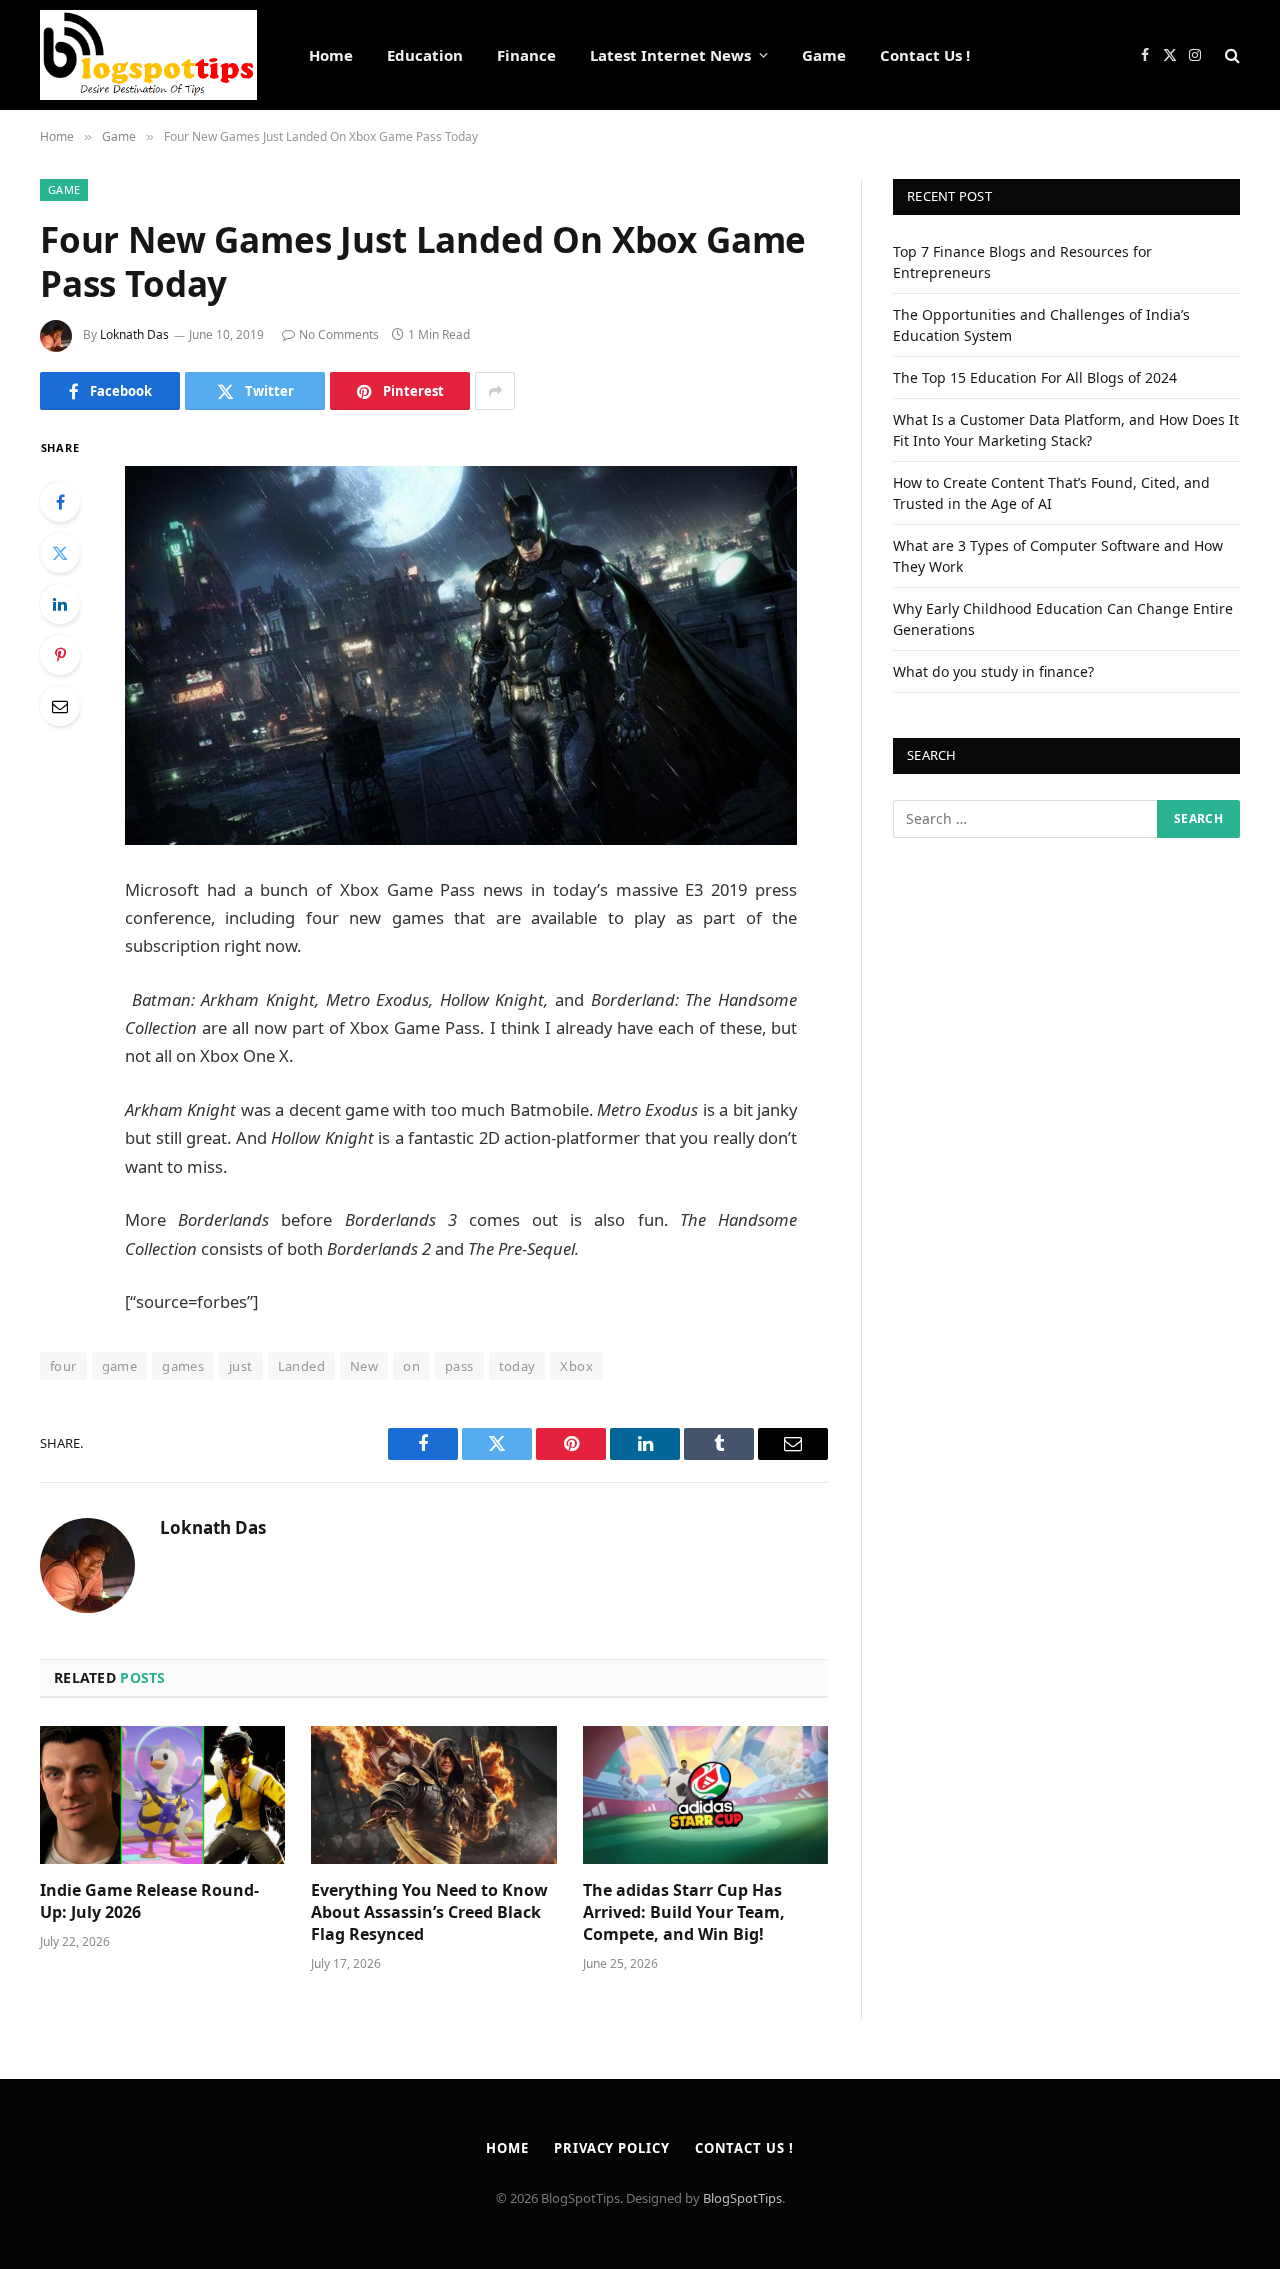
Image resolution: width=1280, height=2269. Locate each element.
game (120, 1366)
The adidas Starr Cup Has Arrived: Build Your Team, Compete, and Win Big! (684, 1912)
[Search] (1230, 55)
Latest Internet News (670, 55)
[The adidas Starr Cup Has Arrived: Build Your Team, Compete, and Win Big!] (705, 1795)
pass (459, 1366)
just (241, 1366)
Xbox (576, 1366)
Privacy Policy (612, 2148)
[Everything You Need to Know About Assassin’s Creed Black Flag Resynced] (433, 1795)
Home (331, 55)
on (411, 1366)
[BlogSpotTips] (148, 55)
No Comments (339, 334)
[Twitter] (60, 553)
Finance (526, 55)
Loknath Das (134, 334)
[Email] (60, 706)
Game (824, 55)
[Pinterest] (60, 655)
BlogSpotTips (742, 2198)
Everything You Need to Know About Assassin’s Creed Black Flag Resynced (429, 1912)
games (183, 1366)
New (364, 1366)
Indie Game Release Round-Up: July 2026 (149, 1901)
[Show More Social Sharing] (495, 391)
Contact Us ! (925, 55)
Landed (301, 1366)
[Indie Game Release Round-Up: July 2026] (162, 1795)
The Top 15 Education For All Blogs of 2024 (1035, 377)
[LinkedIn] (60, 604)
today (517, 1366)
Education (425, 55)
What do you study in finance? (993, 671)
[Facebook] (60, 502)
